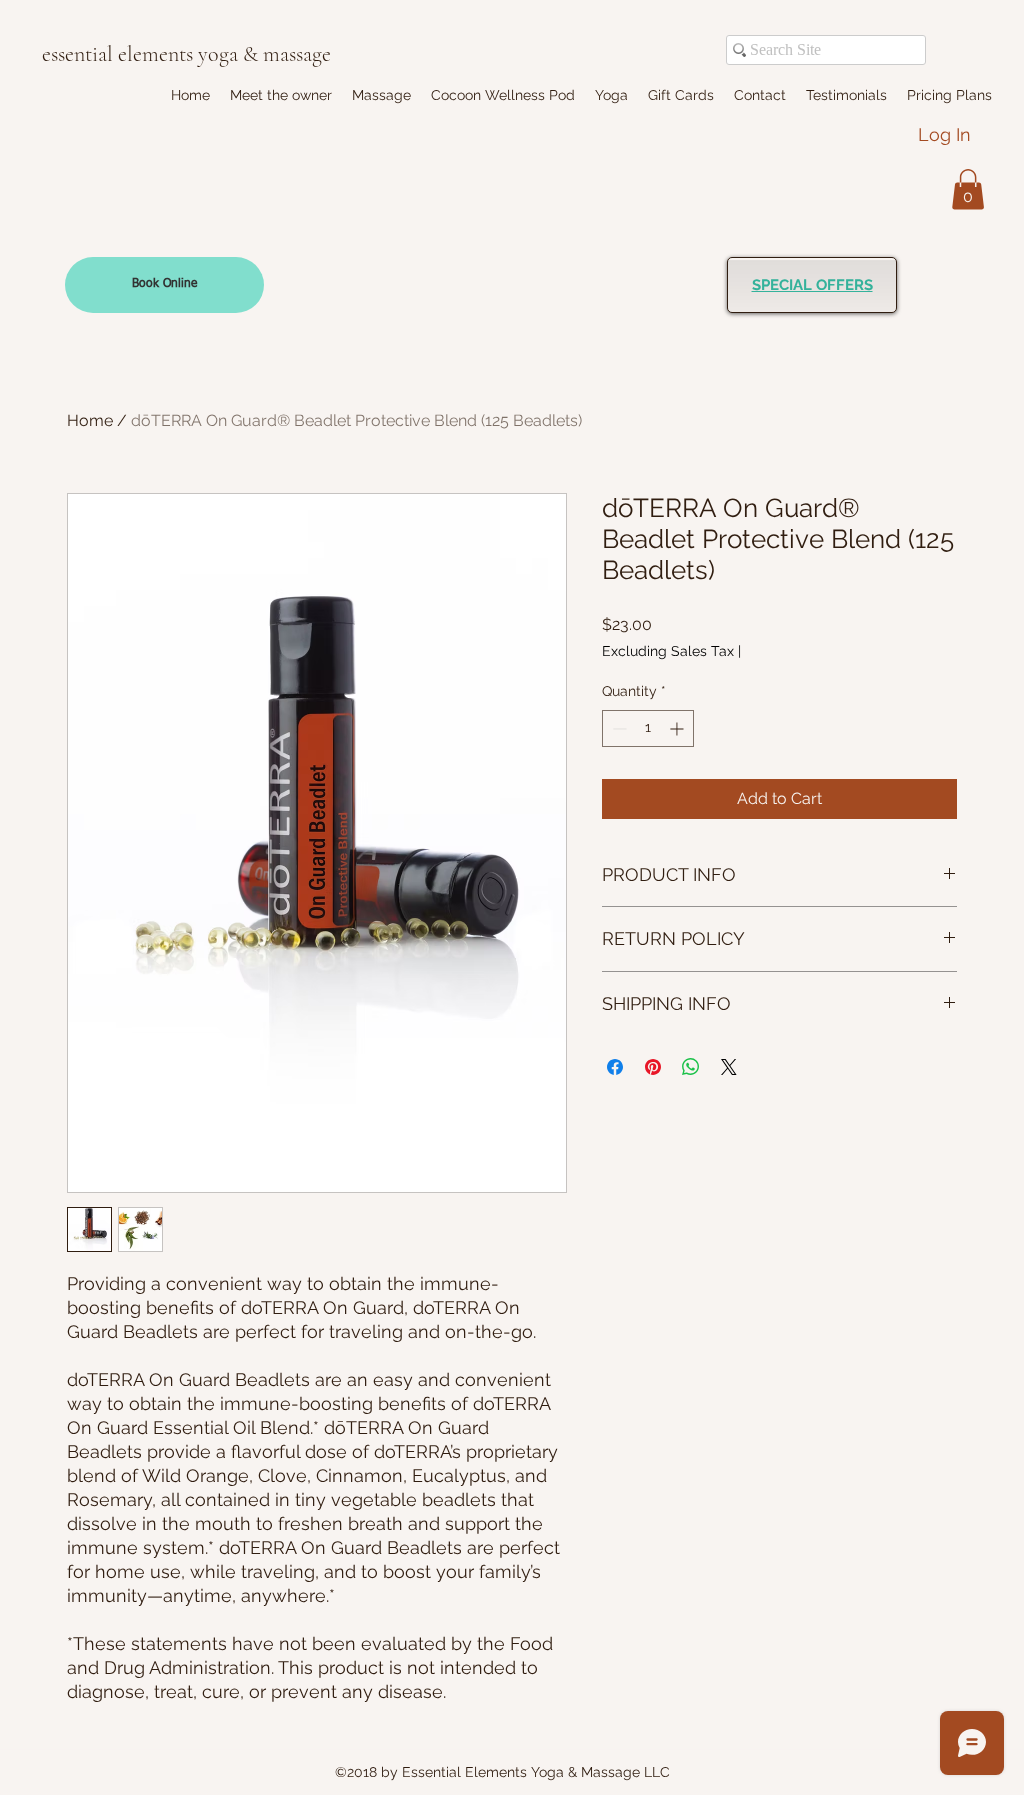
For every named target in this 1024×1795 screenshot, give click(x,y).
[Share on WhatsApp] (691, 1067)
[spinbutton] (648, 728)
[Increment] (678, 728)
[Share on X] (729, 1067)
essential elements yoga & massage (186, 54)
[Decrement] (617, 728)
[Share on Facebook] (615, 1067)
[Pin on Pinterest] (653, 1067)
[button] (381, 95)
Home (90, 420)
